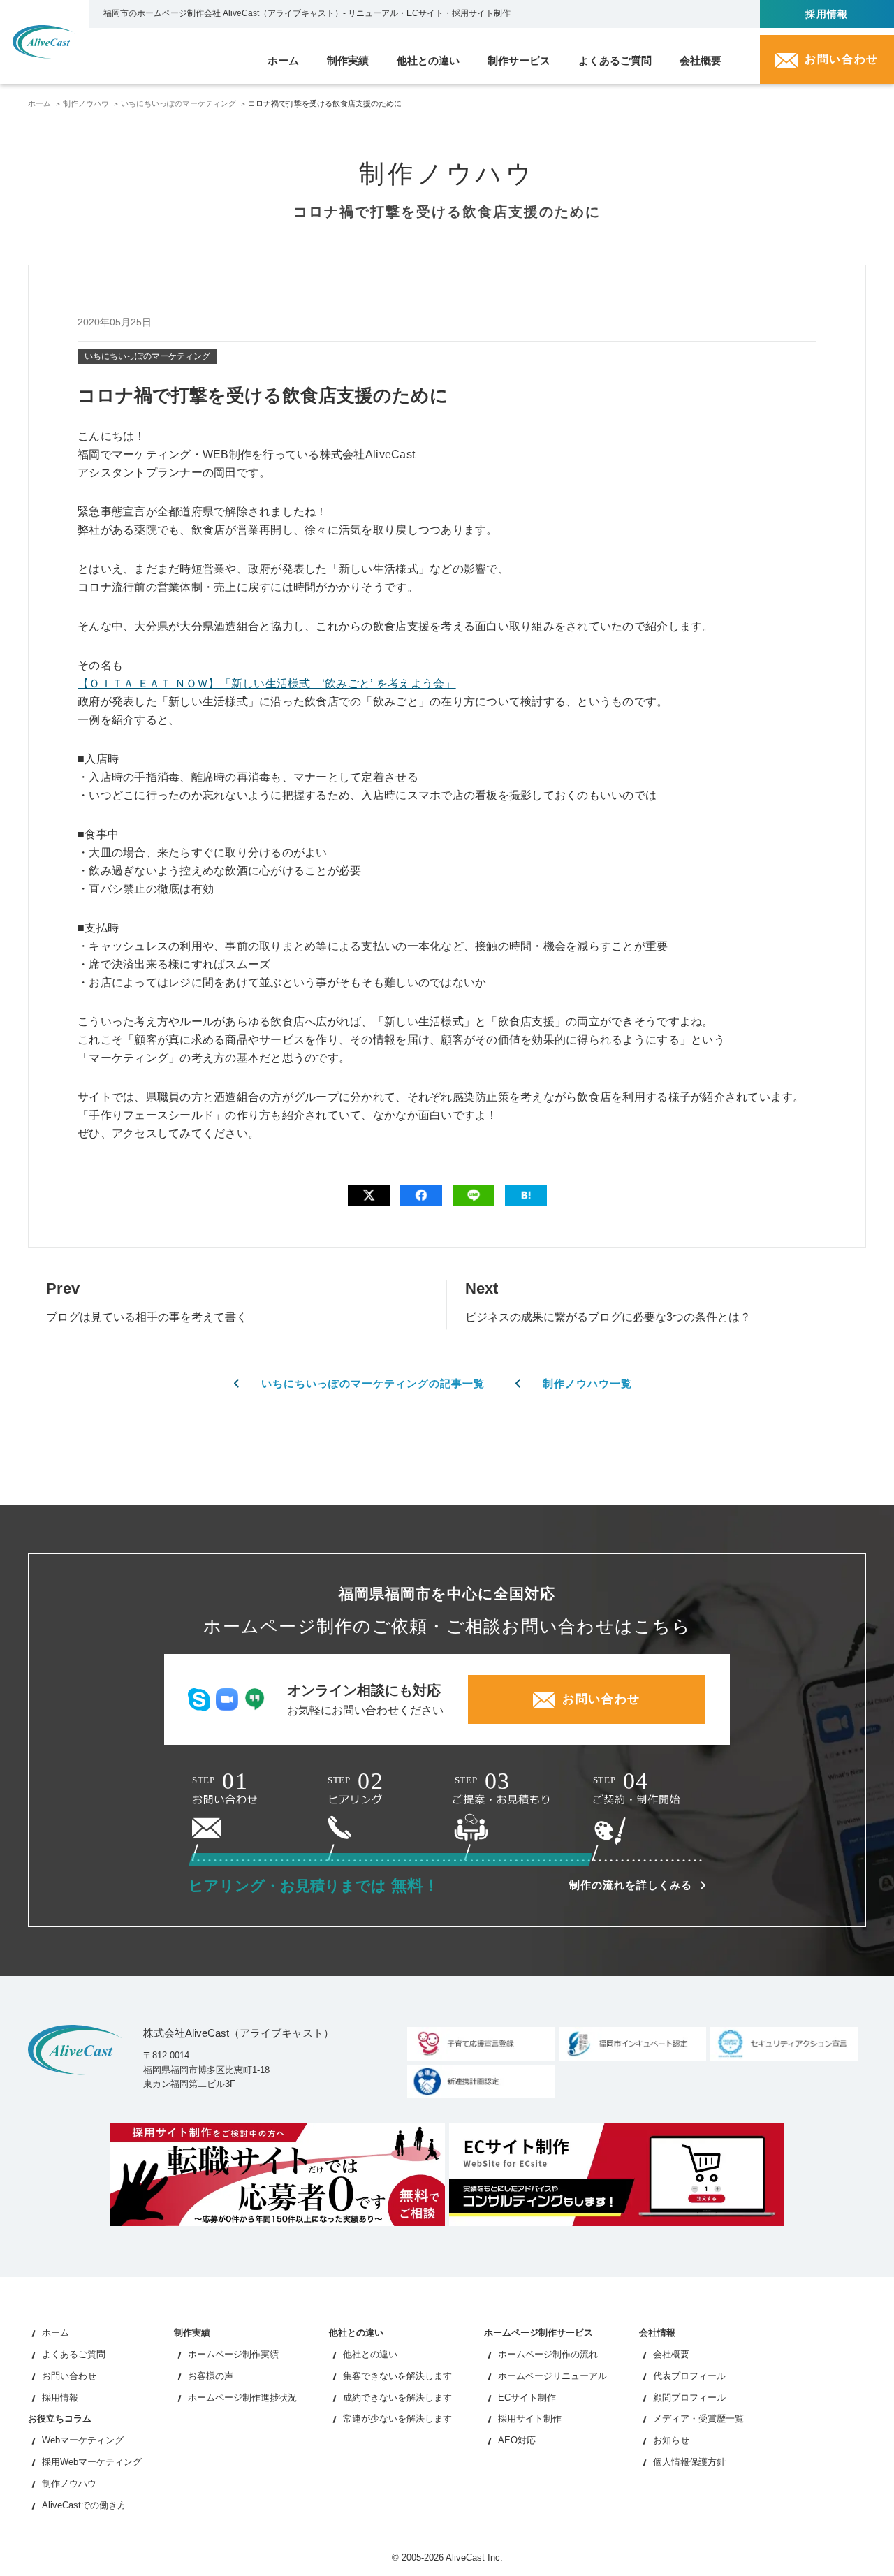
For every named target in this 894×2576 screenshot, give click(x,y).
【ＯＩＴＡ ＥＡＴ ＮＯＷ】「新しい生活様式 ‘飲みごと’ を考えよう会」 (267, 683)
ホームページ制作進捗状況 (242, 2398)
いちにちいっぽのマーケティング (178, 103)
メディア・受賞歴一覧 (698, 2418)
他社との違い (370, 2354)
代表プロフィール (689, 2376)
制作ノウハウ (86, 103)
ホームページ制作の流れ (548, 2354)
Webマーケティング (83, 2440)
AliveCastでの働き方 (84, 2505)
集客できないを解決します (397, 2376)
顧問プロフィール (689, 2398)
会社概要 (671, 2354)
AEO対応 (517, 2440)
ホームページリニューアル (552, 2376)
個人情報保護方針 (689, 2462)
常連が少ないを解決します (397, 2418)
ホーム (39, 103)
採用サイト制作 (530, 2418)
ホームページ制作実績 (233, 2354)
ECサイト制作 (527, 2398)
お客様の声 (211, 2376)
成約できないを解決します (397, 2398)
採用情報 (827, 14)
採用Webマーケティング (92, 2462)
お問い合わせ (69, 2376)
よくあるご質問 (74, 2354)
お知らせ (671, 2440)
